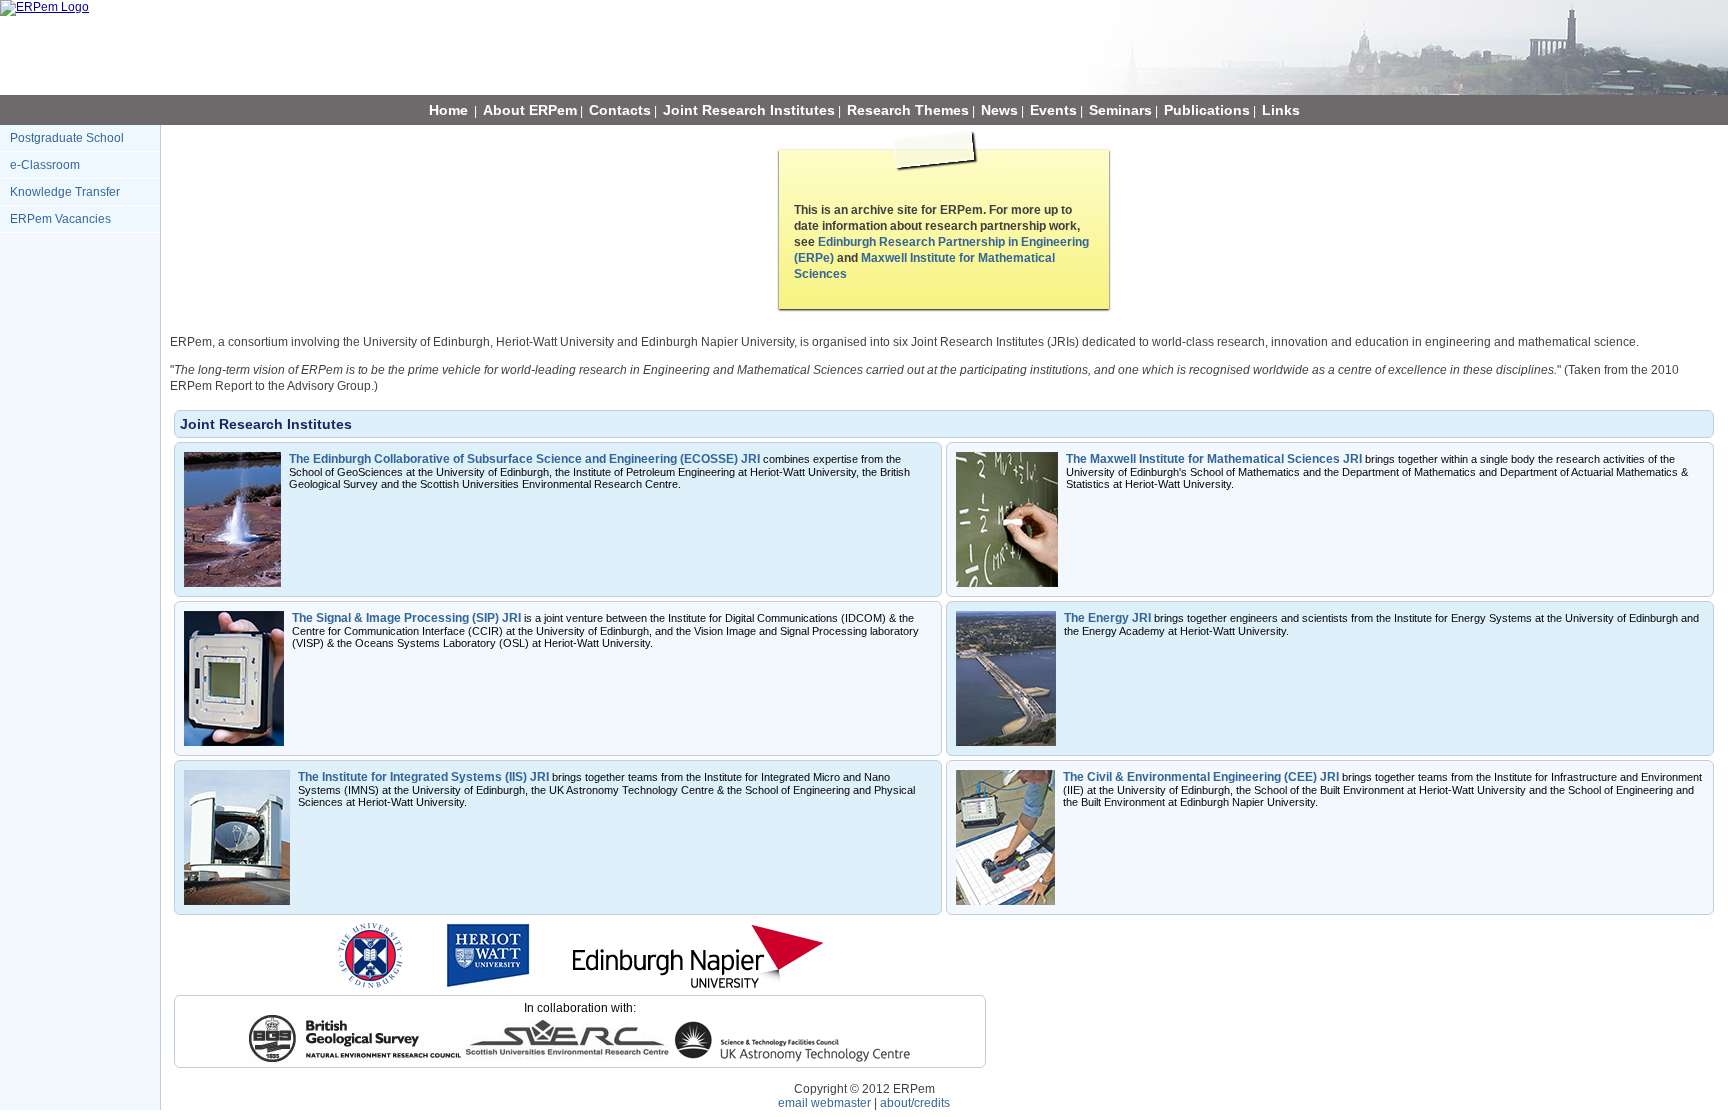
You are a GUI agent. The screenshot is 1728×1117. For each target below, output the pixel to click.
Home (448, 110)
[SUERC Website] (567, 1058)
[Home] (44, 7)
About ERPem (530, 110)
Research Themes (908, 110)
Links (1281, 110)
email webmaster (824, 1103)
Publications (1207, 110)
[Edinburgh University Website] (370, 984)
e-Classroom (45, 165)
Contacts (620, 110)
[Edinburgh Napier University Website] (698, 984)
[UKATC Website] (792, 1058)
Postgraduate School (67, 138)
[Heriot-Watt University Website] (488, 984)
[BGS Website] (355, 1058)
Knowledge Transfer (65, 192)
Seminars (1120, 110)
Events (1053, 110)
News (999, 110)
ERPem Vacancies (60, 219)
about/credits (915, 1103)
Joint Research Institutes (749, 110)
